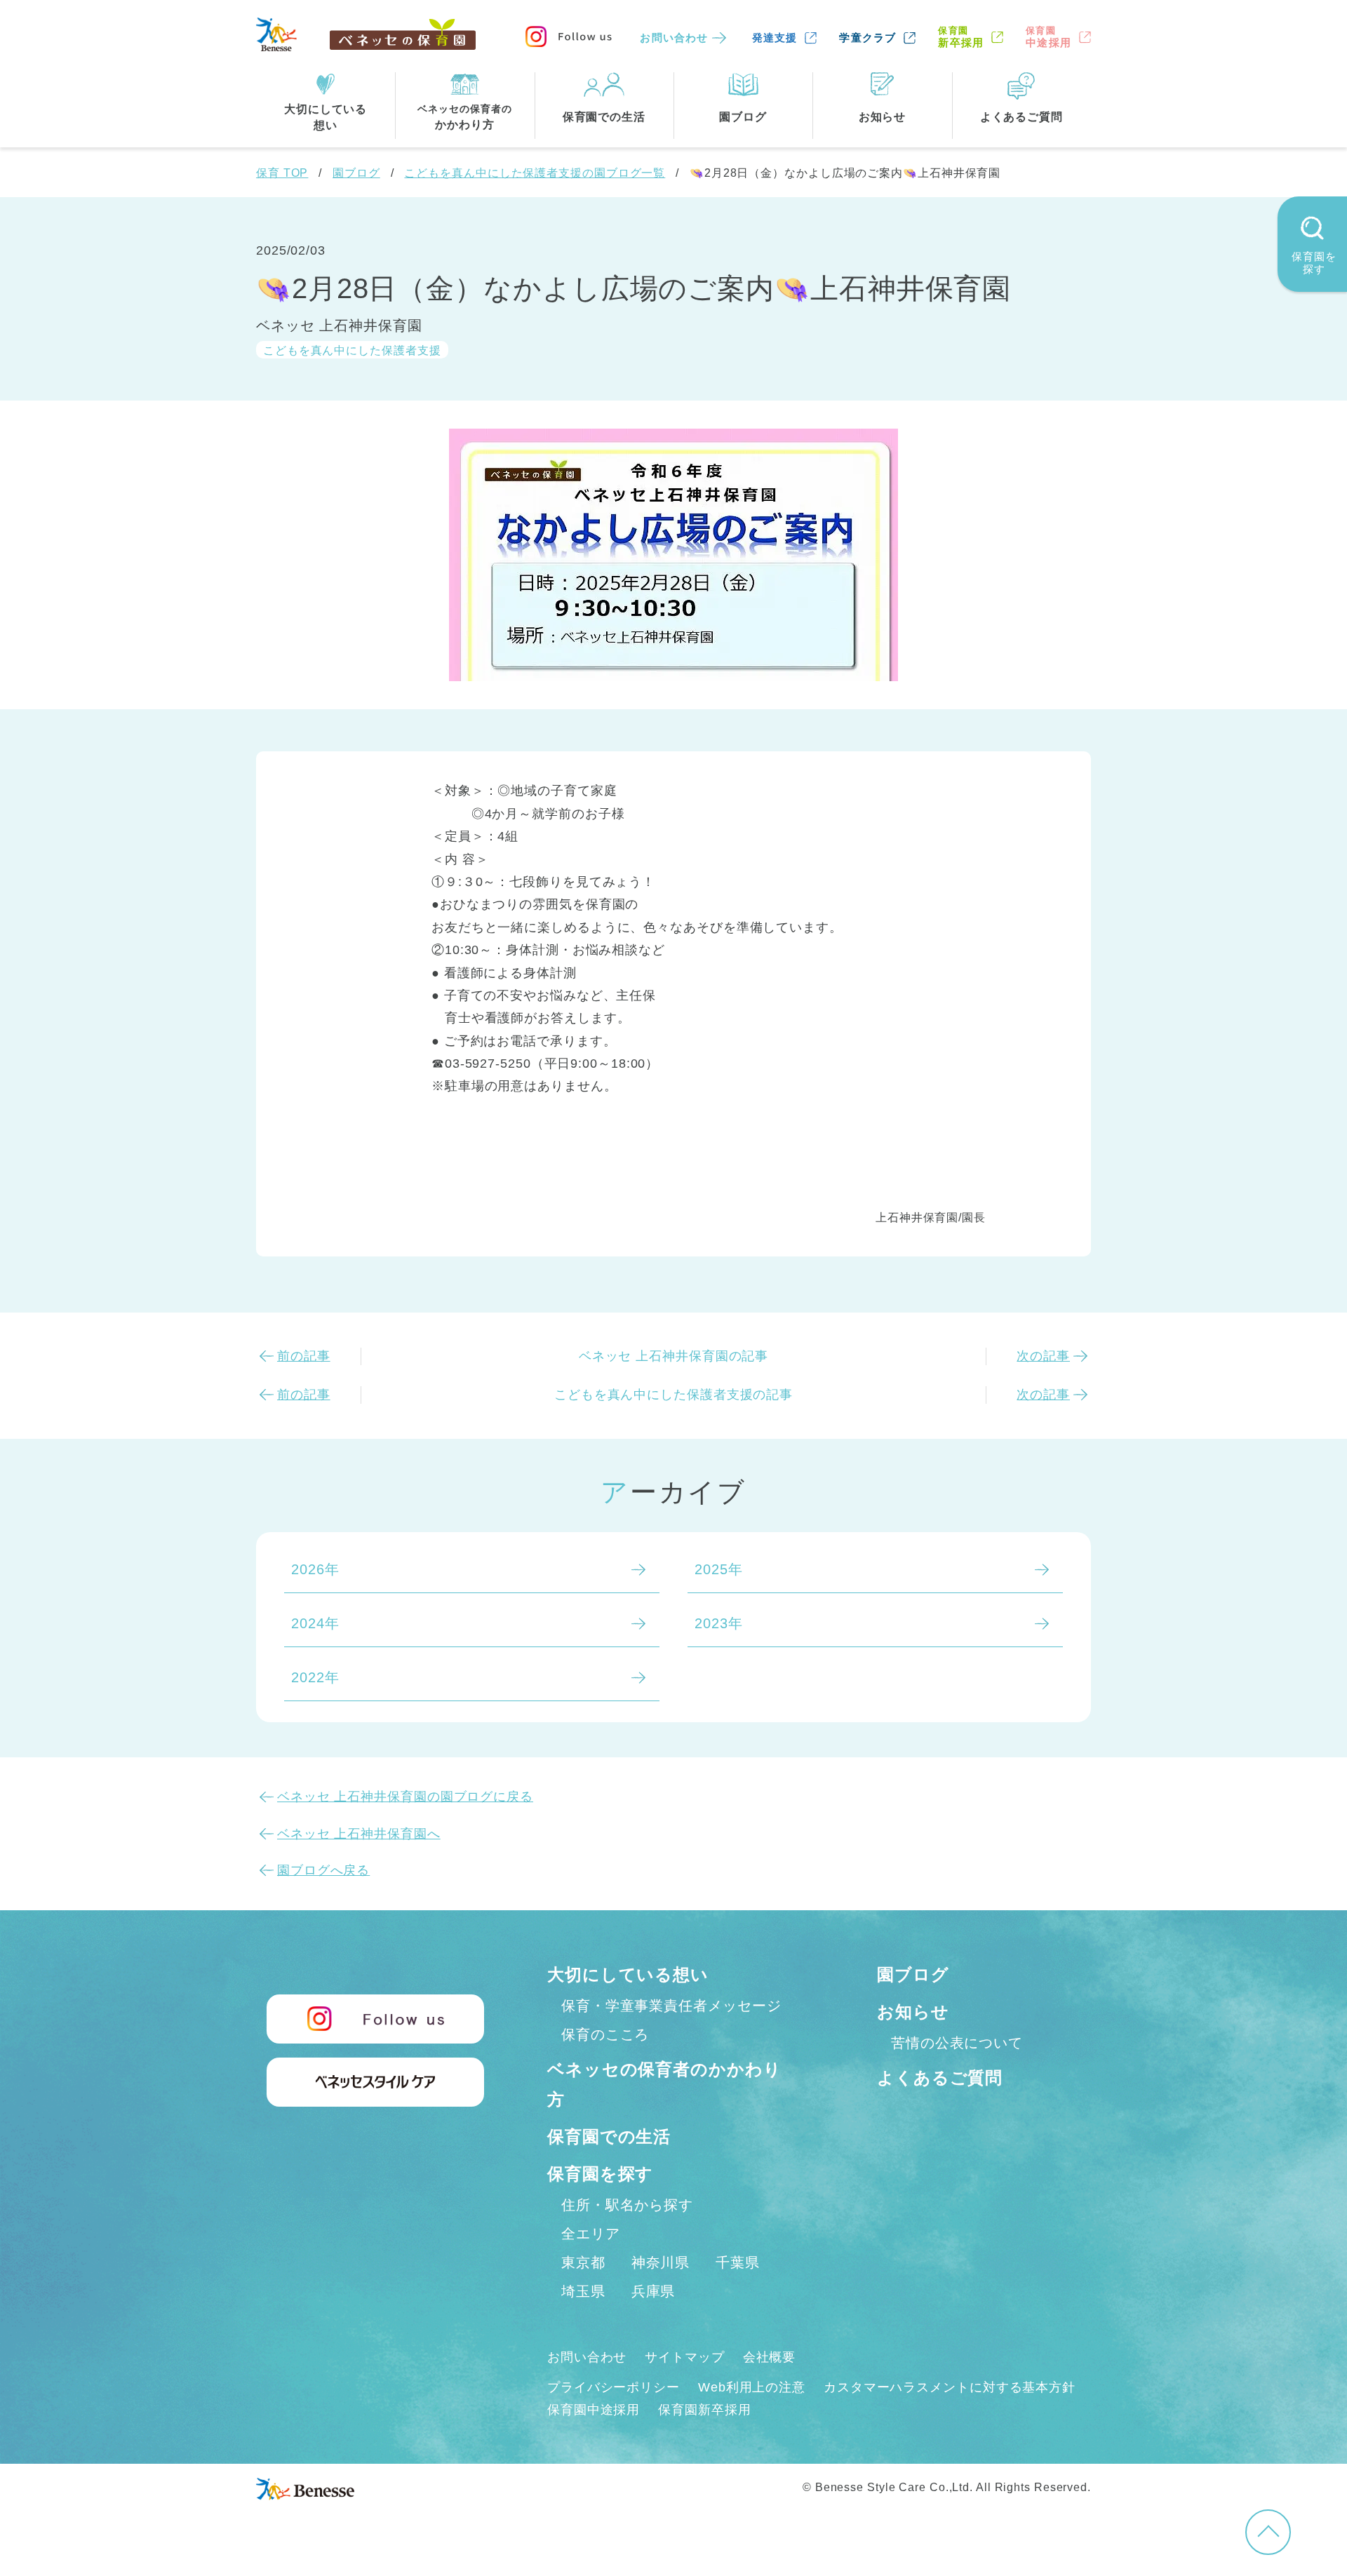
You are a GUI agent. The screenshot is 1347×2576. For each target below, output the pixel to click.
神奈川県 (661, 2262)
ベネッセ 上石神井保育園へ (359, 1834)
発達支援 (775, 38)
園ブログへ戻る (323, 1870)
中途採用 (1048, 37)
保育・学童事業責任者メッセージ (671, 2006)
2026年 (315, 1569)
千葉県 (738, 2262)
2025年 (719, 1569)
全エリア (591, 2234)
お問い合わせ (674, 38)
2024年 (315, 1623)
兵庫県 (654, 2291)
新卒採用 (961, 37)
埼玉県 (583, 2291)
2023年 (719, 1623)
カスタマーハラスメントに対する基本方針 (950, 2387)
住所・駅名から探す (627, 2205)
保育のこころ (605, 2034)
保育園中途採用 (594, 2410)
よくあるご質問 (940, 2078)
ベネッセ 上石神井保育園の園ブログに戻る (405, 1797)
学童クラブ (867, 38)
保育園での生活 (609, 2136)
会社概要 (770, 2357)
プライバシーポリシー (614, 2387)
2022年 (315, 1677)
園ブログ (356, 173)
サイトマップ (684, 2357)
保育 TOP (282, 173)
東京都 (583, 2262)
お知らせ (913, 2012)
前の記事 (304, 1356)
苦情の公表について (957, 2043)
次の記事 (1043, 1356)
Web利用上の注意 (752, 2387)
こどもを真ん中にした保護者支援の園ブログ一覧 (535, 173)
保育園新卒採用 (704, 2410)
